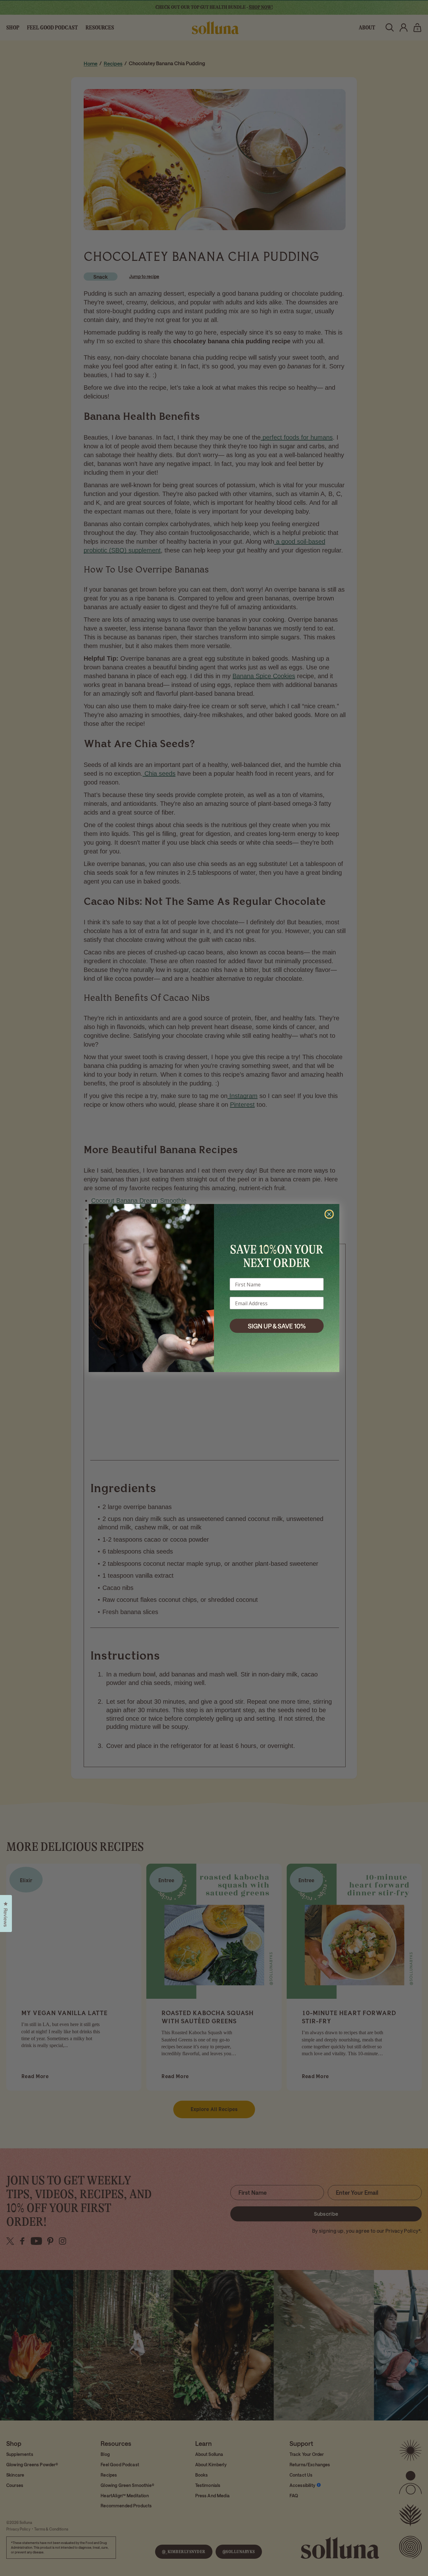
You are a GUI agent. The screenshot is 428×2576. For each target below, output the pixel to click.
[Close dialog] (329, 1214)
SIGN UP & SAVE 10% (277, 1326)
